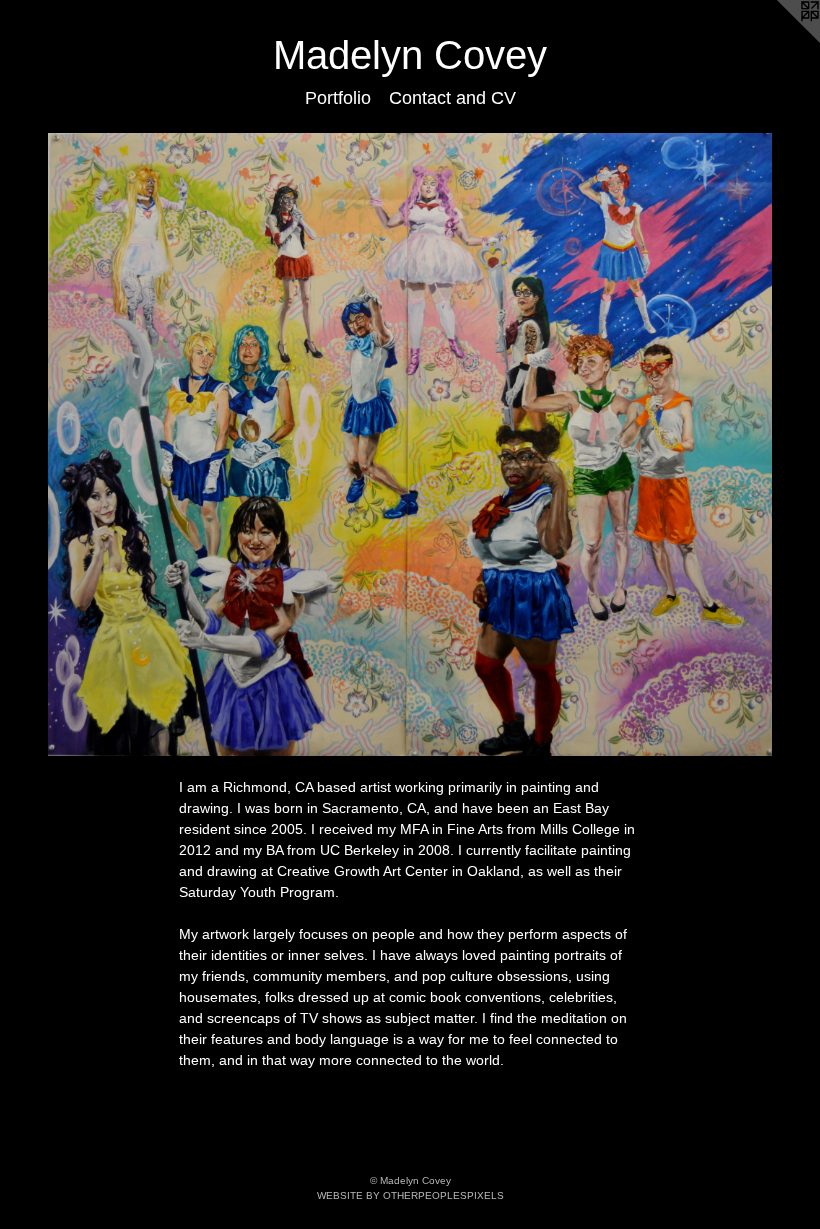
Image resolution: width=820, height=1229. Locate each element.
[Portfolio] (410, 444)
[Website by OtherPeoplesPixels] (780, 40)
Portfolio (338, 98)
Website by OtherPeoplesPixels (410, 1195)
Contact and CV (452, 98)
